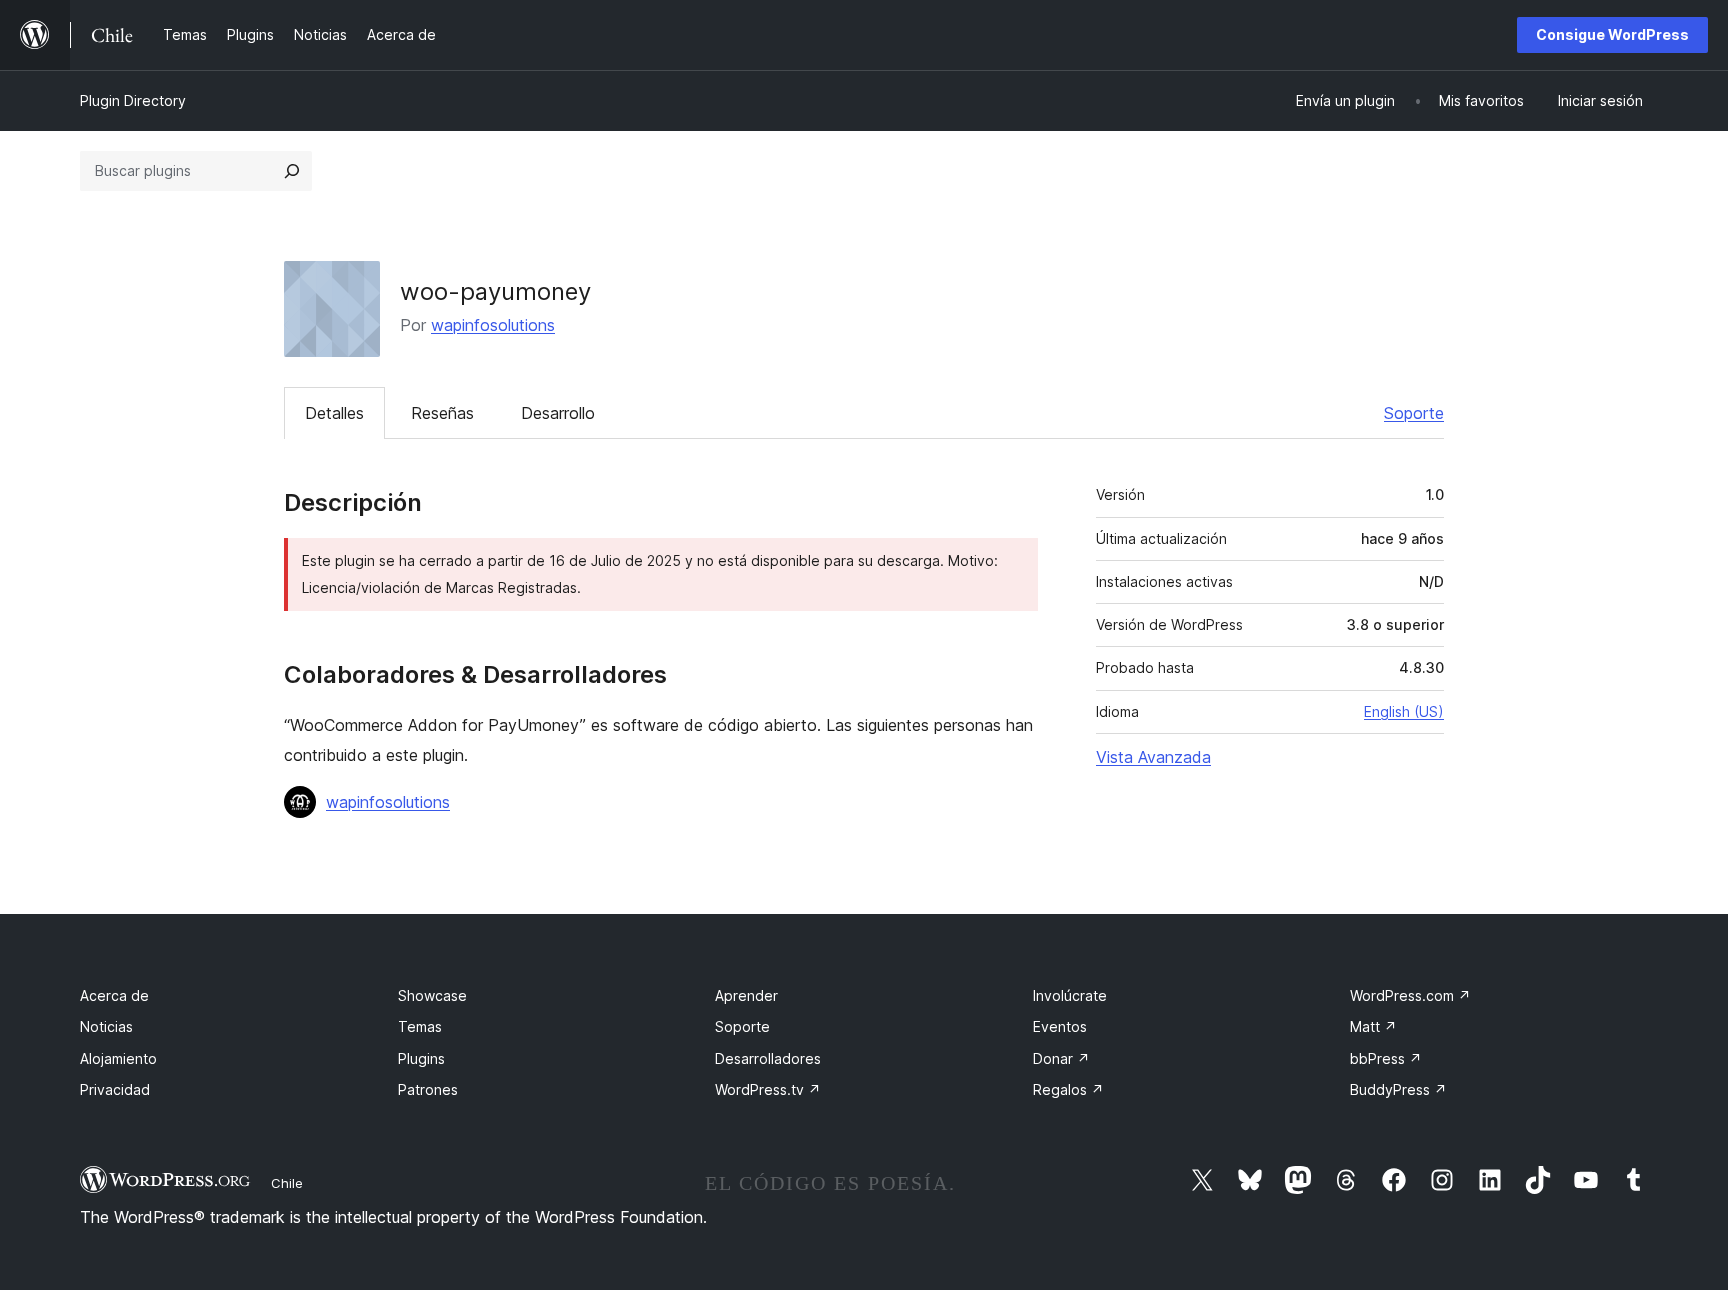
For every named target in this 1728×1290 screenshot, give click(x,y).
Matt (1373, 1026)
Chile (287, 1183)
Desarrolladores (768, 1058)
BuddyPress (1398, 1089)
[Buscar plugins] (292, 171)
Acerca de (114, 995)
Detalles (334, 413)
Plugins (421, 1058)
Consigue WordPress (1612, 34)
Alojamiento (118, 1058)
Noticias (106, 1026)
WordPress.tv (768, 1089)
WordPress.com (1410, 995)
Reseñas (442, 413)
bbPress (1386, 1058)
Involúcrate (1070, 995)
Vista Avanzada (1153, 757)
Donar (1061, 1058)
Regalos (1068, 1089)
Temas (420, 1026)
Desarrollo (558, 413)
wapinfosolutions (493, 325)
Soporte (1414, 413)
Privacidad (115, 1089)
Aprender (746, 995)
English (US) (1404, 711)
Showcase (432, 995)
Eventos (1060, 1026)
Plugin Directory (133, 100)
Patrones (428, 1089)
